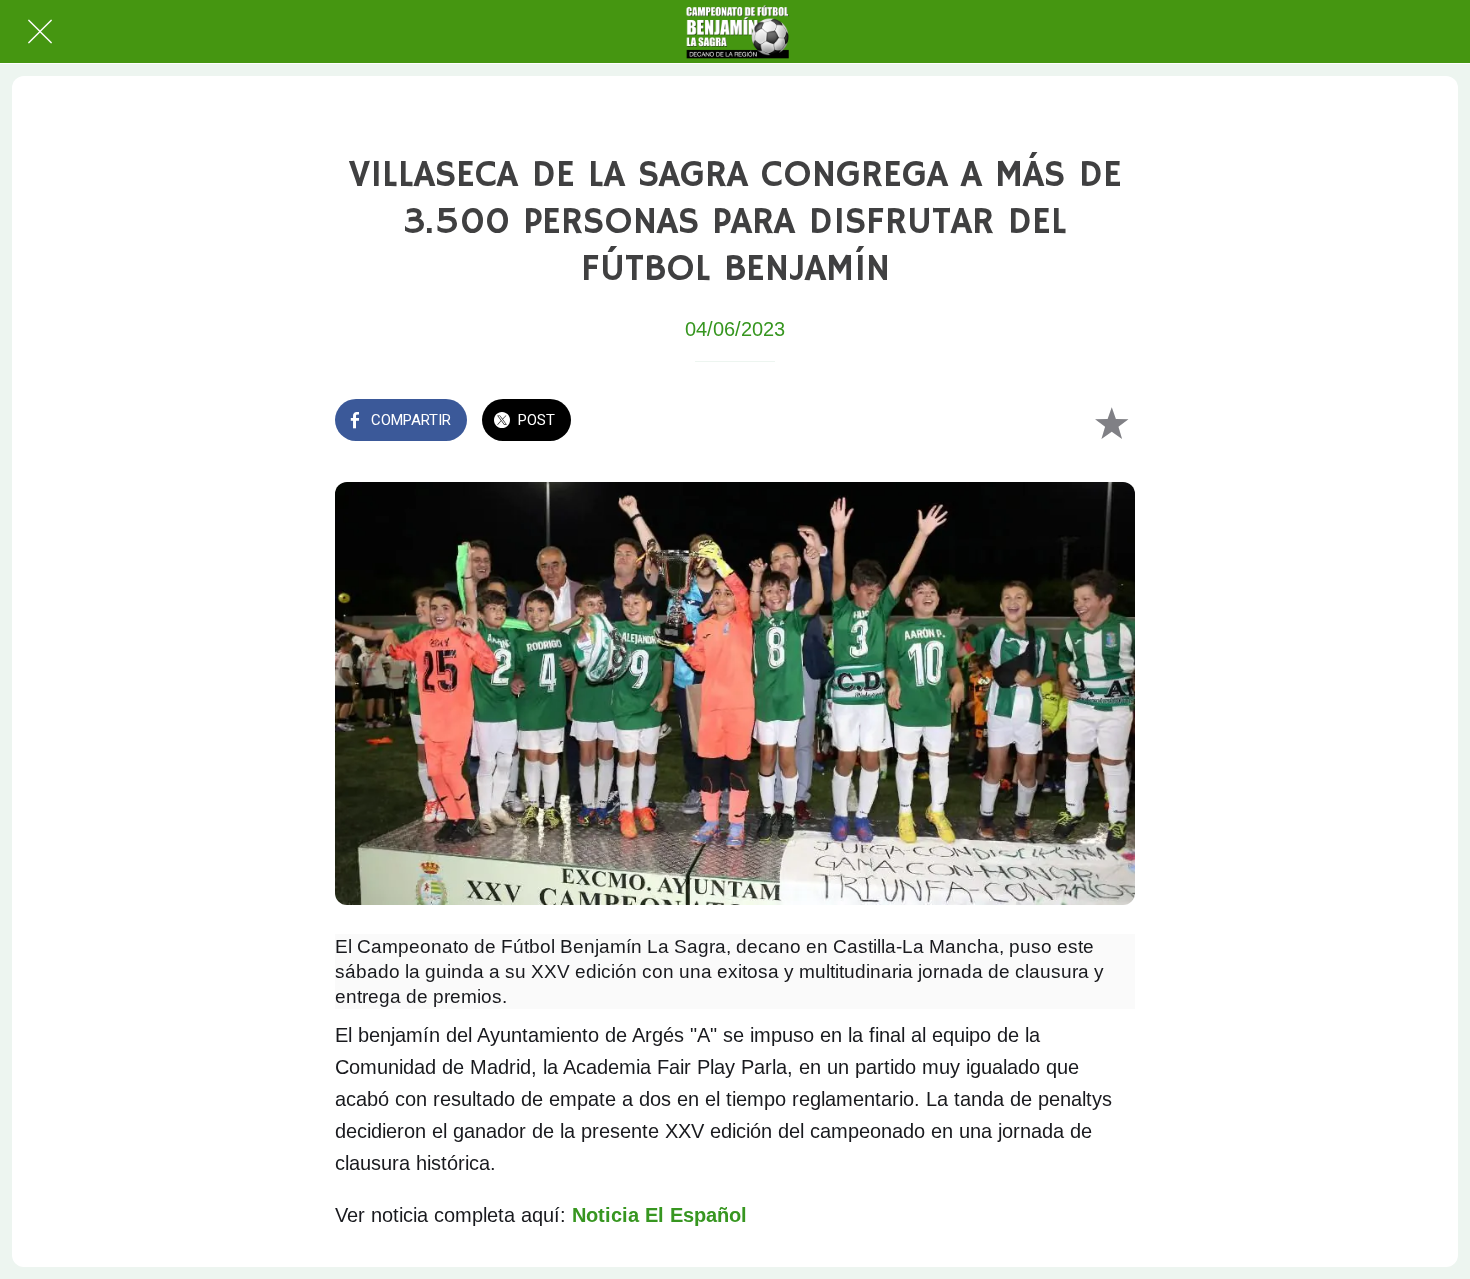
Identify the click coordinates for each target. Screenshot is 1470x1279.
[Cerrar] (40, 32)
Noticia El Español (659, 1215)
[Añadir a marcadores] (1111, 422)
